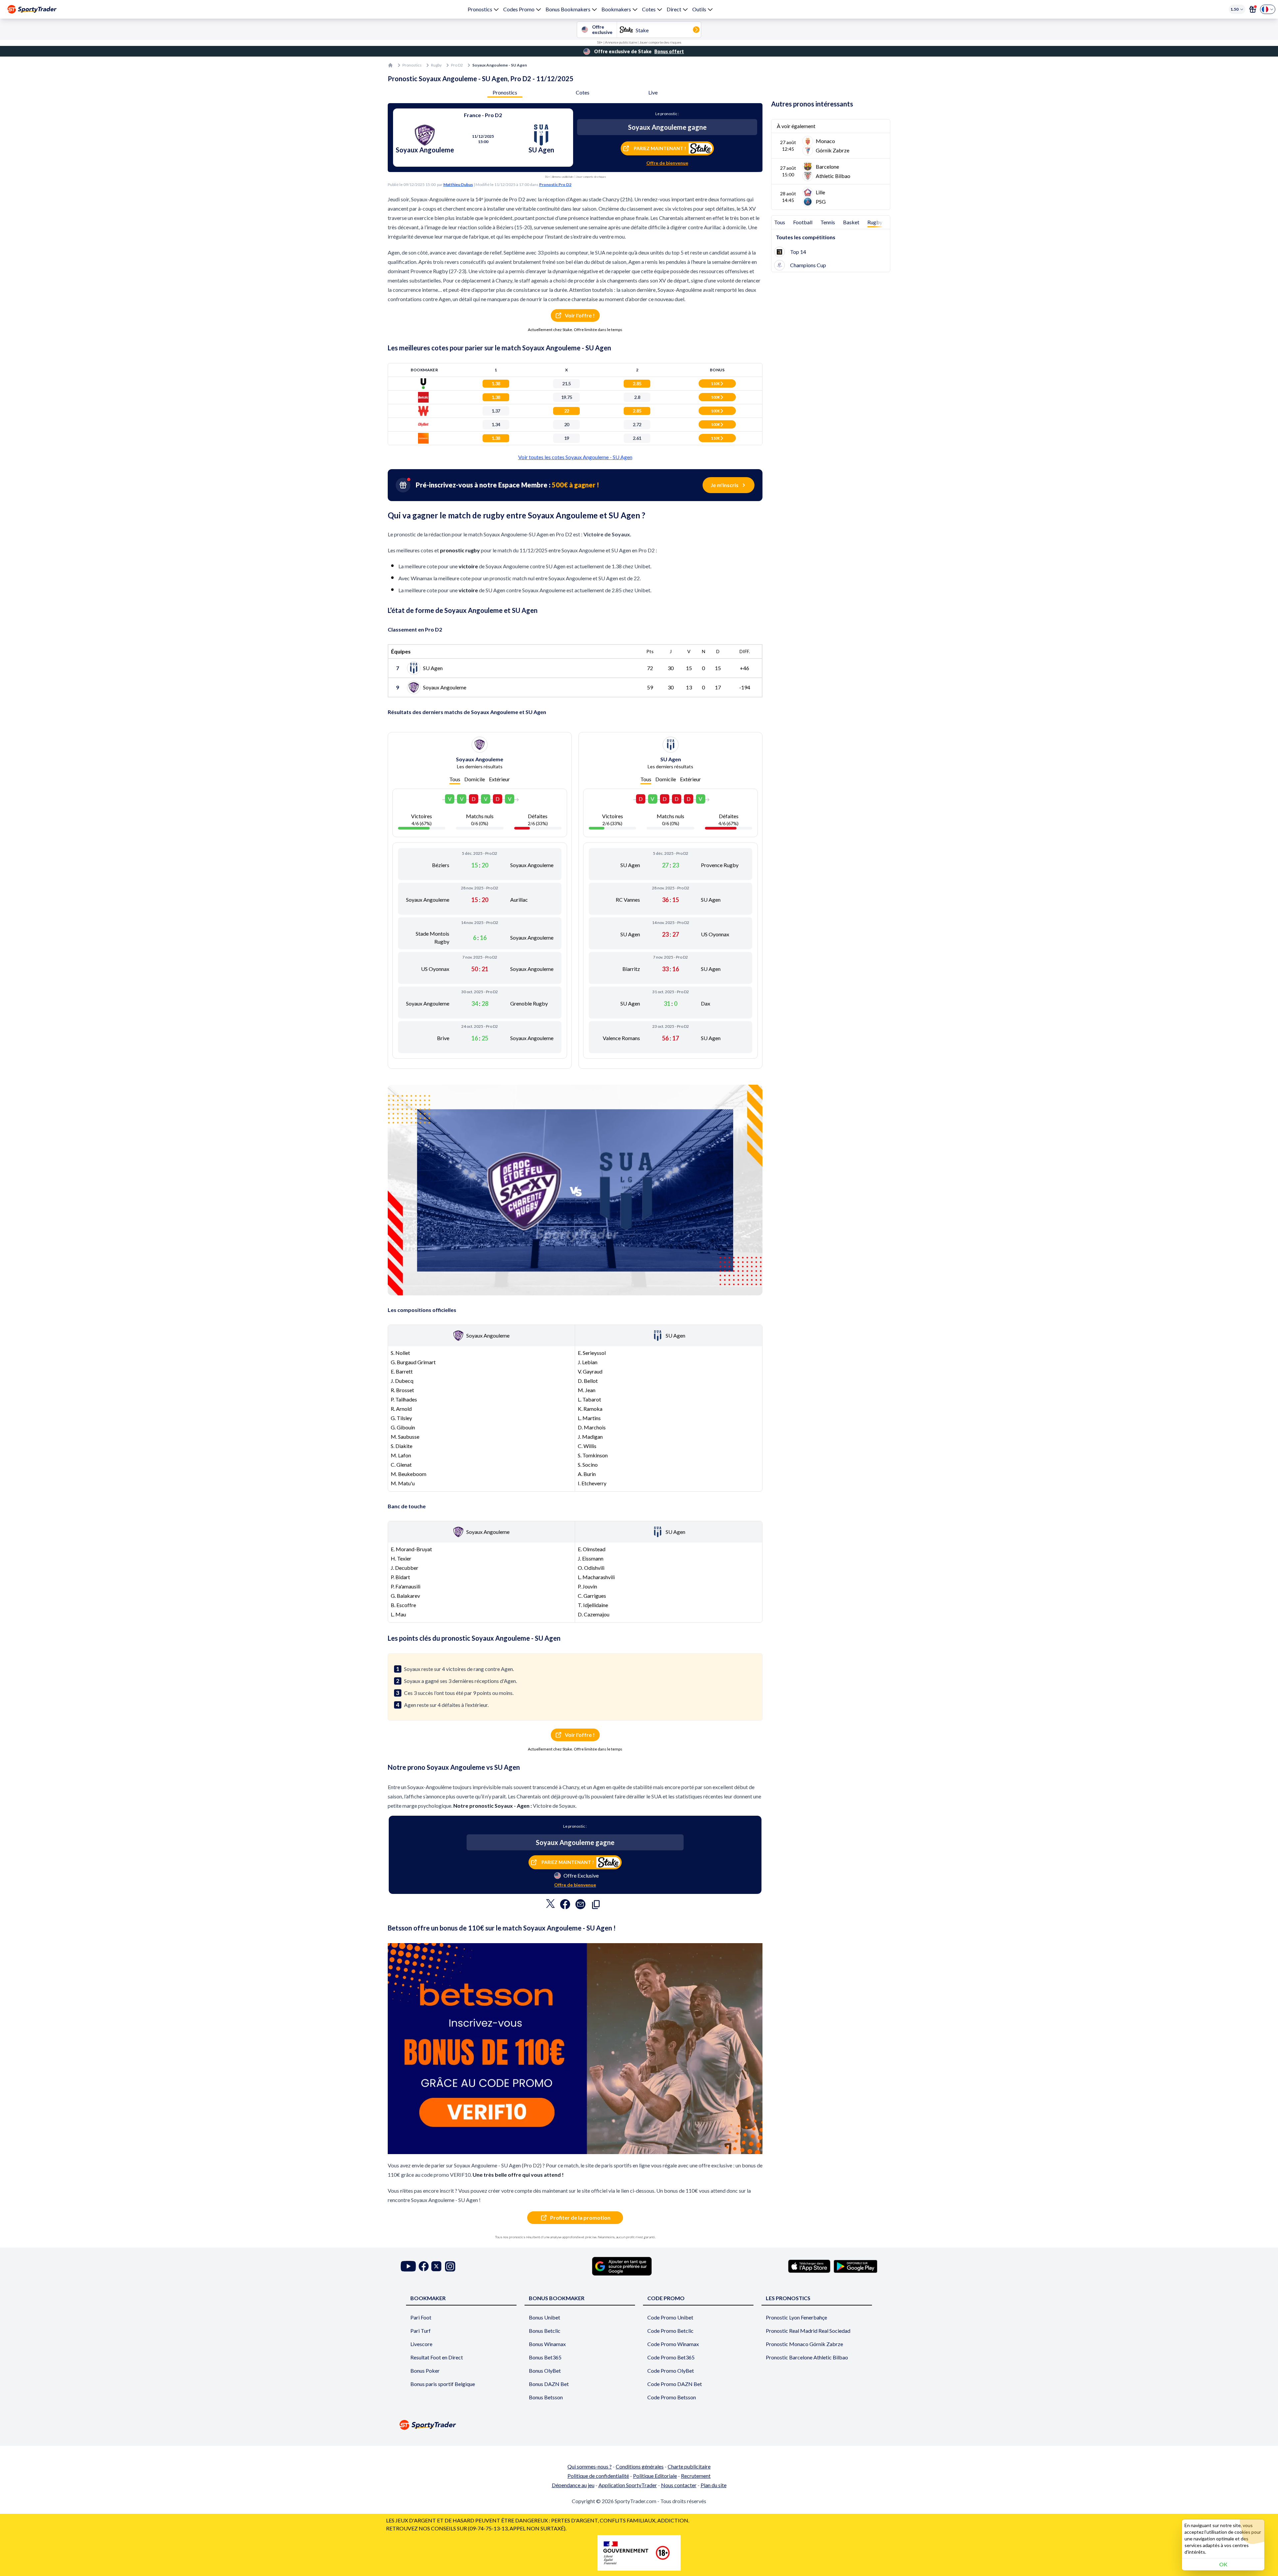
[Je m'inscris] (1253, 9)
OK (1223, 2564)
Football (803, 222)
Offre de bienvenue (667, 163)
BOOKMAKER (428, 2298)
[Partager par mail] (580, 1906)
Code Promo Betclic (670, 2331)
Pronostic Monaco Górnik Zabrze (804, 2344)
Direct (674, 9)
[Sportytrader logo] (639, 2425)
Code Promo (666, 2298)
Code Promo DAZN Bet (675, 2384)
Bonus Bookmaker (557, 2298)
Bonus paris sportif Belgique (443, 2384)
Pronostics (480, 9)
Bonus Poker (425, 2371)
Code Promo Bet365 (671, 2357)
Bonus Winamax (547, 2344)
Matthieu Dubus (458, 184)
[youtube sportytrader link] (408, 2266)
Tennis (828, 222)
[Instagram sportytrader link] (450, 2266)
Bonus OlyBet (545, 2371)
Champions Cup (808, 265)
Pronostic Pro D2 (555, 184)
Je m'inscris (725, 485)
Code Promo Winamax (673, 2344)
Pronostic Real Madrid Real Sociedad (808, 2331)
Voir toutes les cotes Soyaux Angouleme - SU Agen (575, 457)
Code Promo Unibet (670, 2317)
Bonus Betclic (545, 2331)
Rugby (436, 65)
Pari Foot (421, 2317)
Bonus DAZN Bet (549, 2384)
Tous (455, 779)
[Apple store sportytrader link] (809, 2266)
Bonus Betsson (546, 2397)
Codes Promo (519, 9)
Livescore (421, 2344)
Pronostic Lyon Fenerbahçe (796, 2317)
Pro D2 (457, 65)
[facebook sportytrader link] (424, 2266)
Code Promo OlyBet (671, 2371)
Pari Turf (421, 2331)
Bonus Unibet (544, 2317)
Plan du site (714, 2485)
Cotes (649, 9)
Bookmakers (616, 9)
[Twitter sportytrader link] (436, 2266)
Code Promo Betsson (672, 2397)
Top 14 (798, 252)
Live (653, 92)
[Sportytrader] (32, 9)
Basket (851, 222)
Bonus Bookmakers (568, 9)
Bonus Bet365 (545, 2357)
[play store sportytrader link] (855, 2266)
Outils (699, 9)
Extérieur (499, 779)
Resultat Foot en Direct (437, 2357)
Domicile (475, 779)
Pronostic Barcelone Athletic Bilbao (807, 2357)
